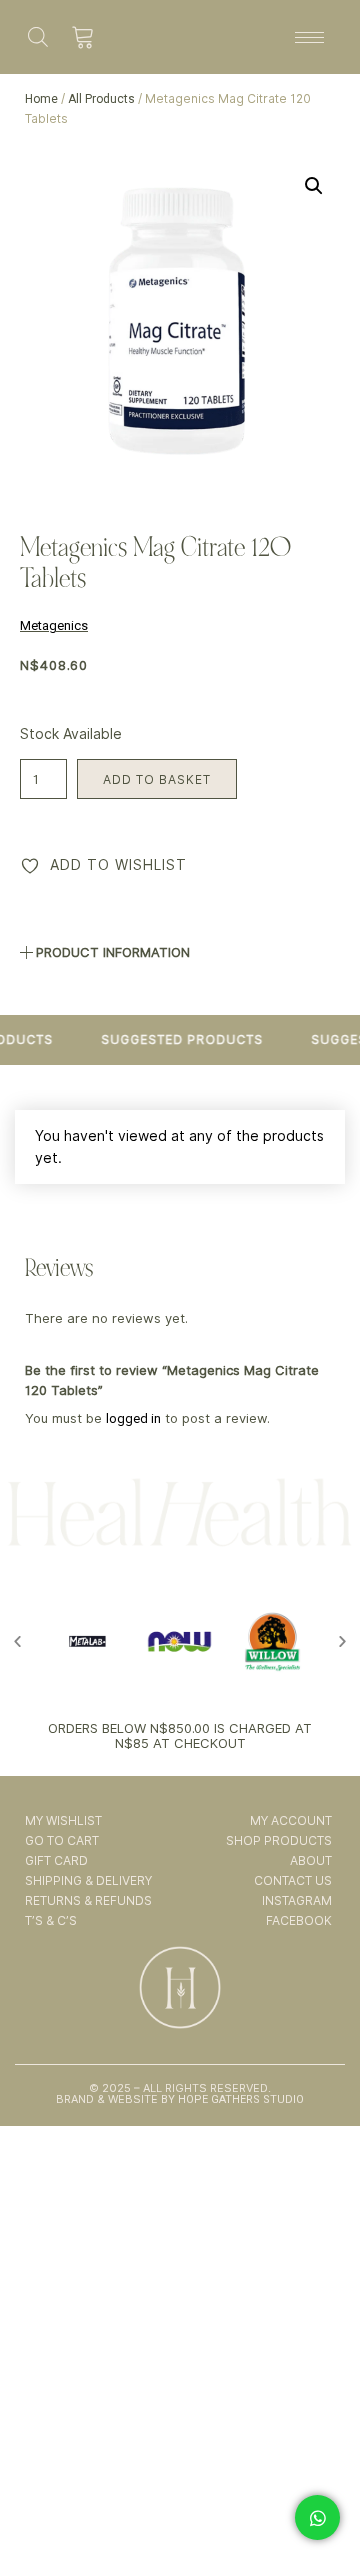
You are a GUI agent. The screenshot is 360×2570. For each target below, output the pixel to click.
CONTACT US (292, 1880)
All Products (101, 99)
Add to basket (157, 779)
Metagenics (54, 625)
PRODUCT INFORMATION (113, 952)
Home (41, 99)
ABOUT (310, 1860)
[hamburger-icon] (309, 37)
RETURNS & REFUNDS (88, 1900)
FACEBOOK (298, 1920)
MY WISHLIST (63, 1820)
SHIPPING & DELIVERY (88, 1880)
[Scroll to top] (319, 2498)
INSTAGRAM (296, 1900)
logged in (133, 1418)
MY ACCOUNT (290, 1820)
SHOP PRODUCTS (278, 1840)
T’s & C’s (51, 1920)
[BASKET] (83, 37)
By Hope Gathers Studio (231, 2099)
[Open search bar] (38, 36)
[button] (314, 186)
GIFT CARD (56, 1860)
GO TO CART (62, 1840)
